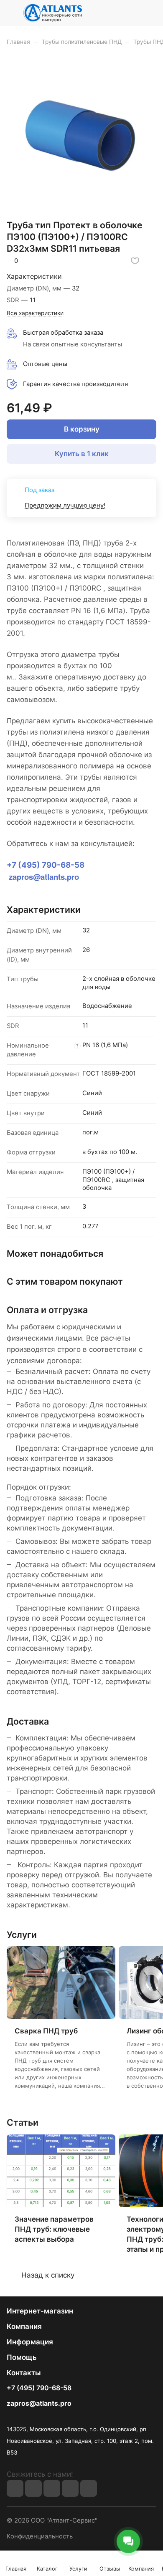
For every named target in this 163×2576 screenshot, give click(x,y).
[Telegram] (70, 2488)
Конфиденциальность (40, 2536)
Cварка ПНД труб (46, 2031)
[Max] (33, 2488)
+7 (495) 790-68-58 (39, 2388)
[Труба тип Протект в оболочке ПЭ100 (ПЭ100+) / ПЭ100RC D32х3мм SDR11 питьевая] (81, 135)
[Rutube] (52, 2488)
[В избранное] (135, 261)
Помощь (22, 2357)
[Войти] (133, 13)
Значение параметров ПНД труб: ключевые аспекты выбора (54, 2229)
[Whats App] (89, 2488)
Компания (24, 2326)
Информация (30, 2342)
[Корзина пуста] (150, 13)
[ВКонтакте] (15, 2488)
